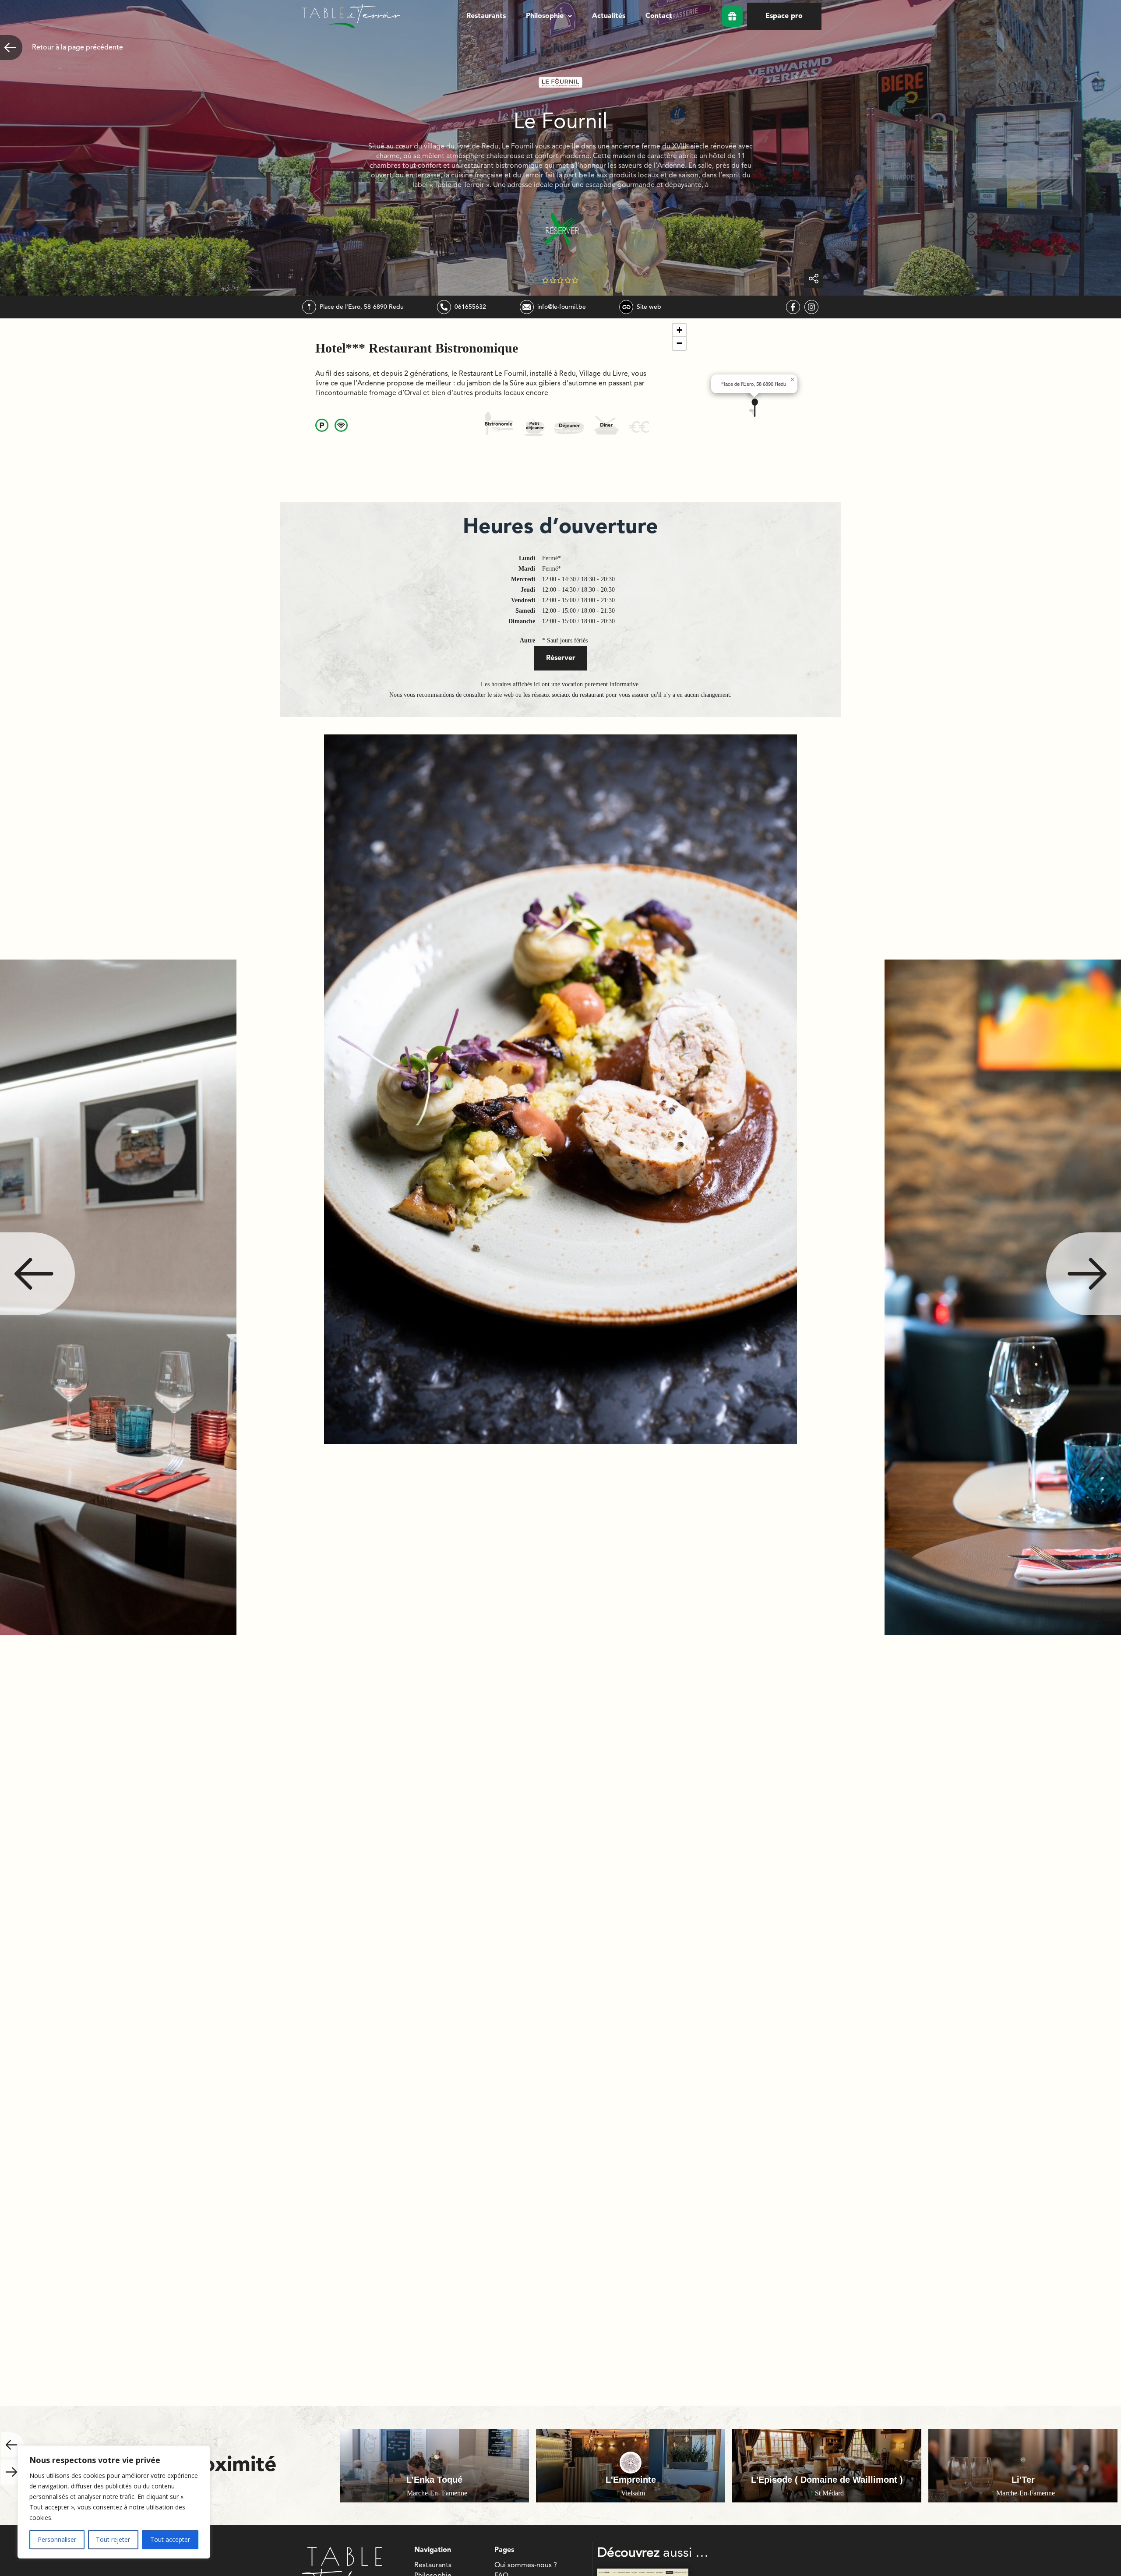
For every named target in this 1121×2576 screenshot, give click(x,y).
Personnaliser (57, 2539)
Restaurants (486, 16)
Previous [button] (37, 1274)
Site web (649, 307)
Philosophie (545, 16)
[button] (549, 16)
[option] (560, 1297)
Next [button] (1084, 1274)
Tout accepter (170, 2539)
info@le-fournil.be (562, 307)
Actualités (609, 16)
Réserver (561, 658)
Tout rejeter (113, 2539)
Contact (659, 16)
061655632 (470, 307)
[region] (114, 2502)
